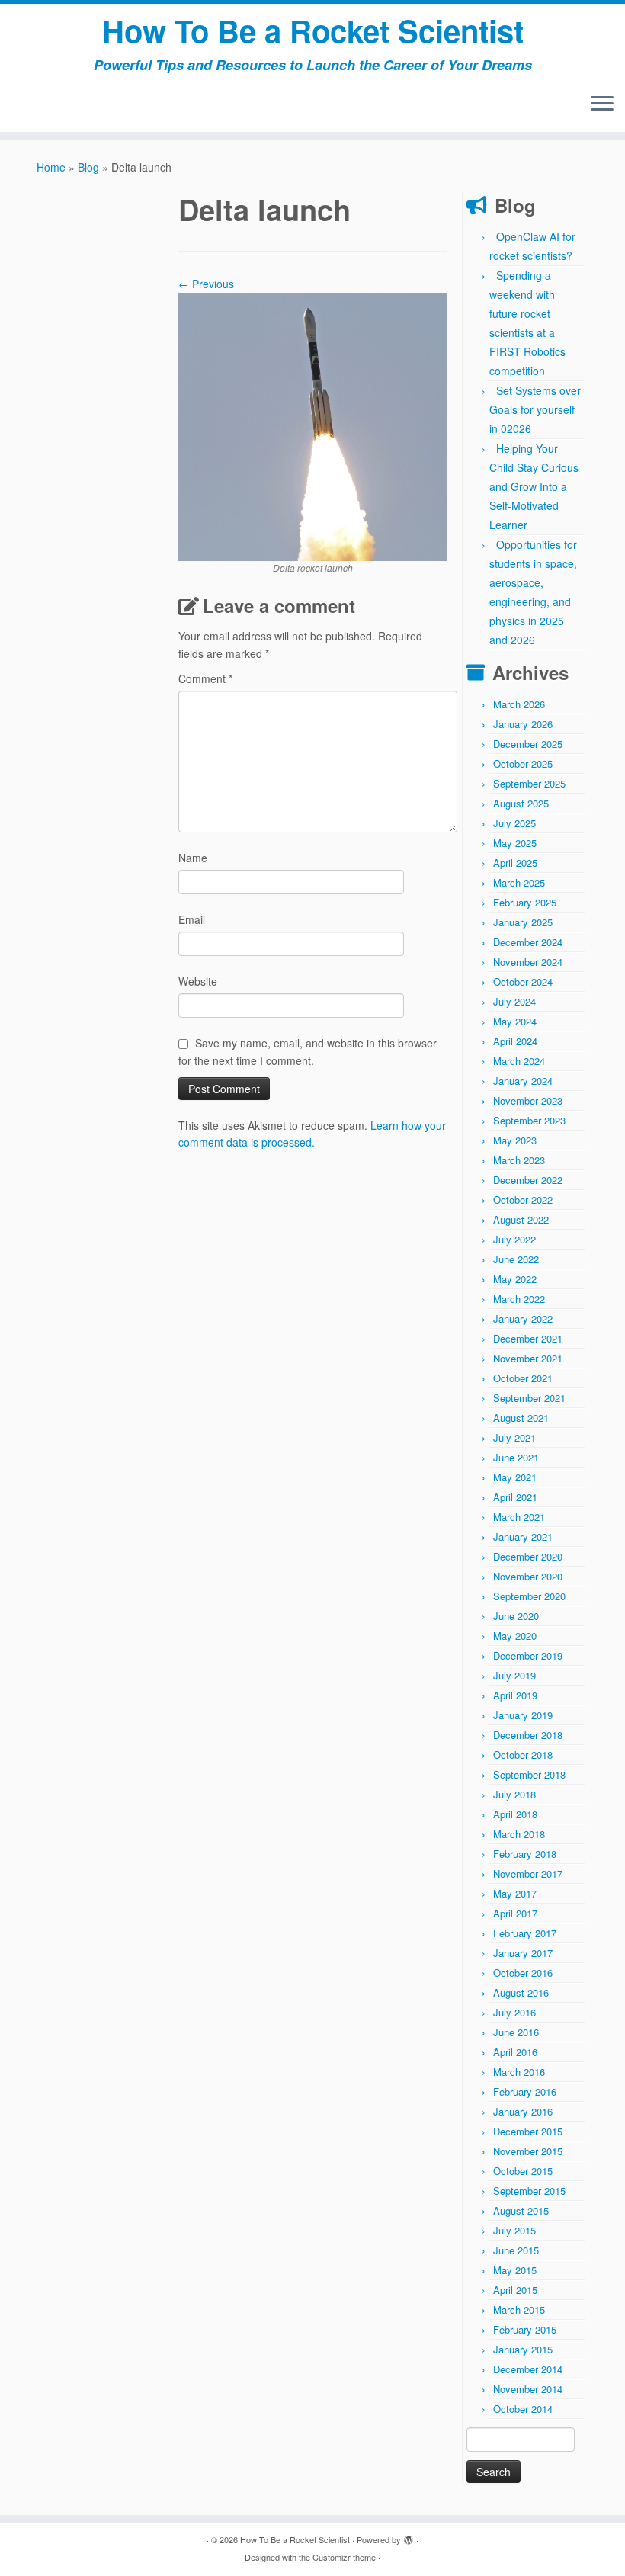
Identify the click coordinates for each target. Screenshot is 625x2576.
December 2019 (528, 1655)
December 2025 (528, 744)
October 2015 (523, 2171)
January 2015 (523, 2349)
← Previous (206, 284)
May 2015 (515, 2270)
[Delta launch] (312, 425)
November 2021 (528, 1358)
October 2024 (523, 982)
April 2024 (515, 1041)
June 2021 (516, 1457)
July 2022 (514, 1239)
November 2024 (528, 962)
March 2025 (519, 882)
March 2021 (519, 1517)
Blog (88, 167)
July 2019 (514, 1675)
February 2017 (525, 1933)
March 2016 (519, 2072)
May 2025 (515, 843)
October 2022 (523, 1200)
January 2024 (523, 1081)
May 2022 (515, 1279)
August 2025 (521, 803)
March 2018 (519, 1834)
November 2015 (528, 2151)
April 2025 (515, 863)
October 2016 (523, 1973)
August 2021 (521, 1418)
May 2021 (515, 1477)
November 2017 (528, 1873)
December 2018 (528, 1735)
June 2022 (516, 1259)
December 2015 (528, 2131)
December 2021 (528, 1338)
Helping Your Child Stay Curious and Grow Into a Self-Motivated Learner (534, 486)
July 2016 (514, 2012)
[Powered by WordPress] (409, 2536)
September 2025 (529, 783)
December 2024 (528, 942)
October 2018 (523, 1755)
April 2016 (515, 2052)
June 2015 (516, 2250)
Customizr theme (344, 2557)
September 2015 (529, 2191)
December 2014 (528, 2369)
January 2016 (523, 2111)
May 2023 (515, 1140)
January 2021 (523, 1537)
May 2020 (515, 1636)
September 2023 (529, 1120)
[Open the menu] (602, 104)
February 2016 (525, 2092)
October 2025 (523, 763)
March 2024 (519, 1061)
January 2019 (523, 1715)
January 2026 (523, 724)
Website (198, 981)
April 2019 (515, 1695)
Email (192, 919)
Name (193, 858)
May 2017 (515, 1893)
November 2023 (528, 1100)
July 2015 (514, 2230)
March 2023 (519, 1160)
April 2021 (515, 1497)
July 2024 (514, 1001)
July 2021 (514, 1437)
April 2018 (515, 1814)
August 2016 (521, 1992)
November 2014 (528, 2389)
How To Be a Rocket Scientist (313, 30)
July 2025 (514, 823)
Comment (205, 678)
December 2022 (528, 1180)
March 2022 (519, 1299)
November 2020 (528, 1576)
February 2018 (525, 1854)
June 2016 (516, 2032)
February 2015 (525, 2329)
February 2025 (525, 902)
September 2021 (529, 1398)
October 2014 (523, 2409)
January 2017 (523, 1953)
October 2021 (523, 1378)
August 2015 (521, 2210)
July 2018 (514, 1794)
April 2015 (515, 2290)
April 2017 (515, 1913)
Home (51, 167)
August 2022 (521, 1219)
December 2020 (528, 1556)
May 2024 (515, 1021)
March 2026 (519, 704)
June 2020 (516, 1616)
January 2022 (523, 1318)
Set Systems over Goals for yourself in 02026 (535, 409)
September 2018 (529, 1774)
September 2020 (529, 1596)
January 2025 (523, 922)
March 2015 (519, 2310)
